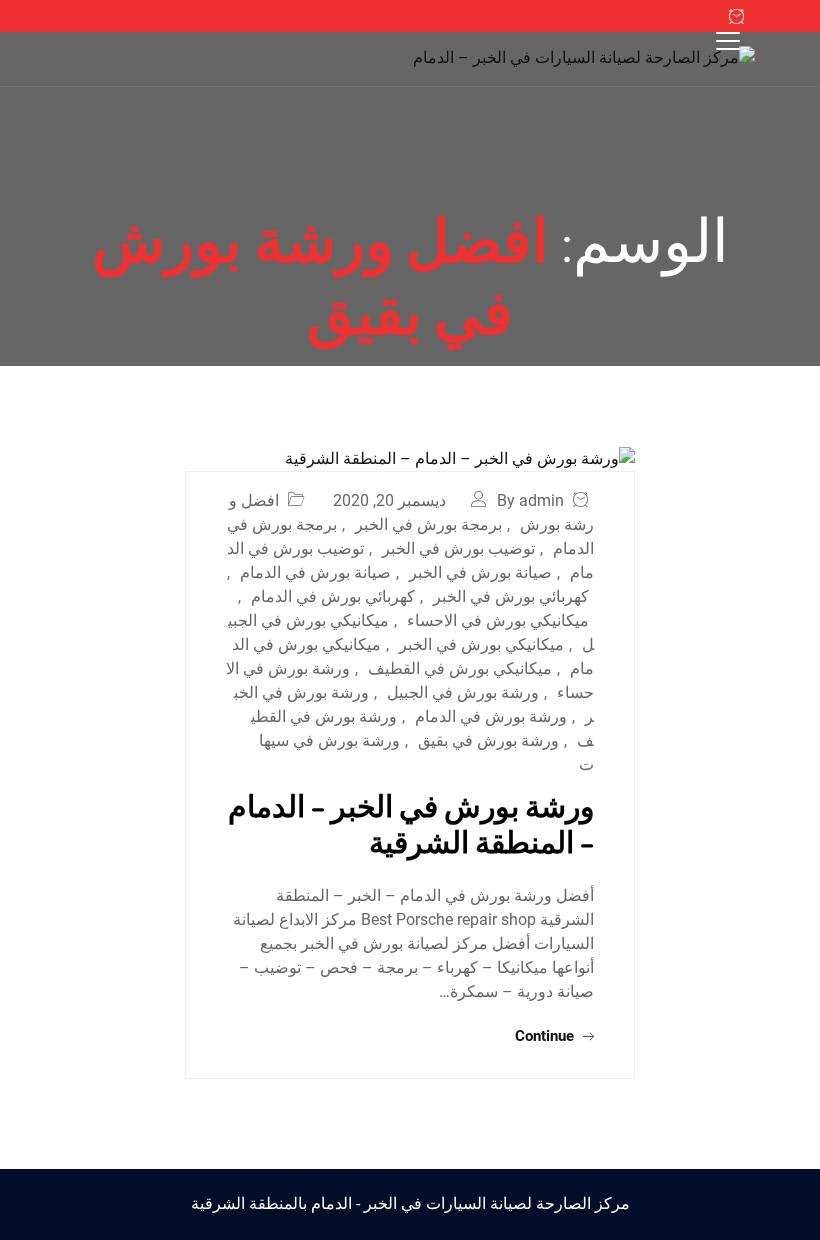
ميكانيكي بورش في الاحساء (498, 620)
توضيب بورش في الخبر (458, 548)
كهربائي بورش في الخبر (511, 596)
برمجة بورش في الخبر (428, 524)
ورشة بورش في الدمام (491, 716)
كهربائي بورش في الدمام (333, 596)
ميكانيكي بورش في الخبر (481, 644)
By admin (530, 500)
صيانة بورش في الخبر (480, 572)
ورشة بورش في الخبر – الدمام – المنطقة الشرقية (411, 823)
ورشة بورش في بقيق (488, 740)
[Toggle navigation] (728, 41)
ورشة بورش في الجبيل (463, 692)
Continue (546, 1036)
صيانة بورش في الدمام (315, 572)
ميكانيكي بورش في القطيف (460, 668)
